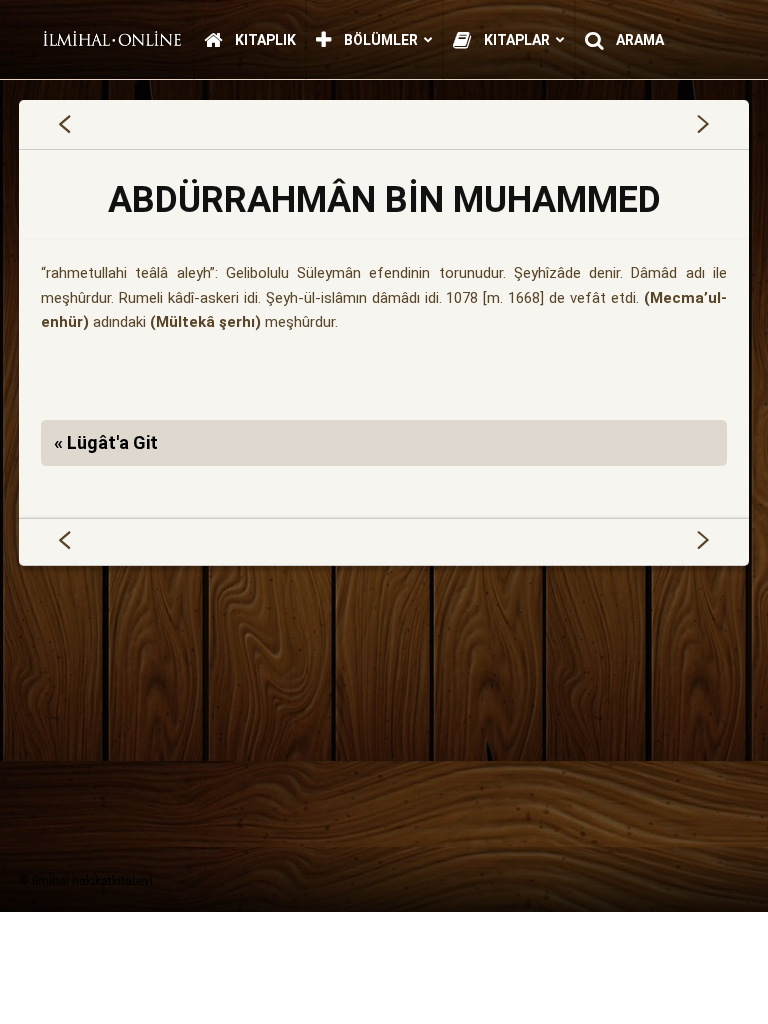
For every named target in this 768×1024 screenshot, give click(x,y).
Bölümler (379, 40)
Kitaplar (515, 40)
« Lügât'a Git (106, 442)
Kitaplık (264, 40)
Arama (638, 40)
